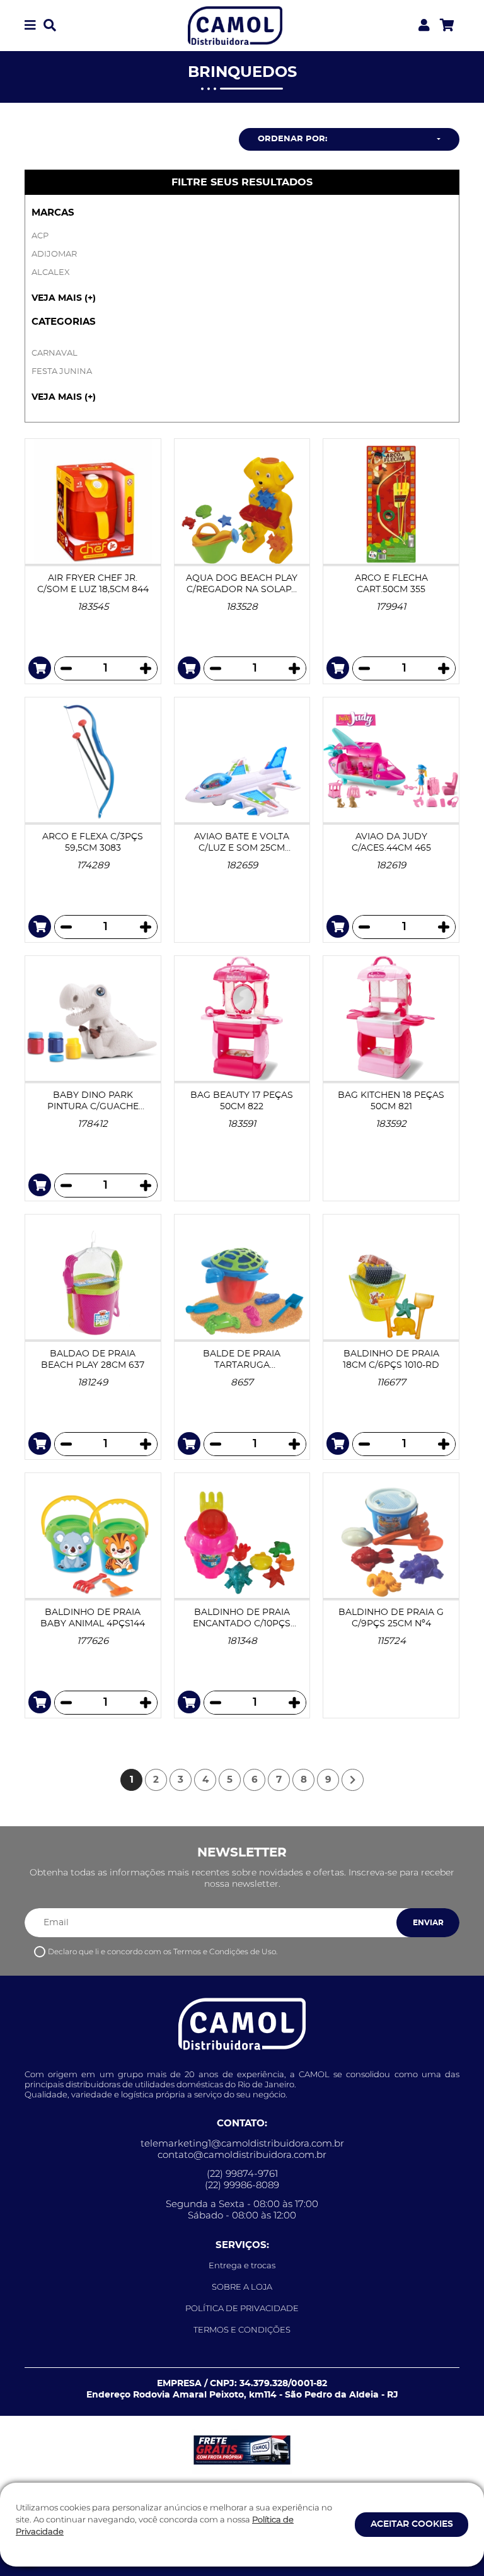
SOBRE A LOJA (242, 2287)
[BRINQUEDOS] (235, 24)
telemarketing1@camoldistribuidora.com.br (242, 2143)
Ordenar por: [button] (292, 139)
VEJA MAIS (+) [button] (64, 298)
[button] (30, 26)
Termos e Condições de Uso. (225, 1951)
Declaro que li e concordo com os (163, 1951)
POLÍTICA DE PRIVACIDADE (242, 2308)
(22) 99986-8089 (242, 2185)
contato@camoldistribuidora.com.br (242, 2155)
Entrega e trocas (242, 2265)
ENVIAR (428, 1923)
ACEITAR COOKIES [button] (412, 2524)
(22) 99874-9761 (242, 2174)
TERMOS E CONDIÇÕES (242, 2329)
